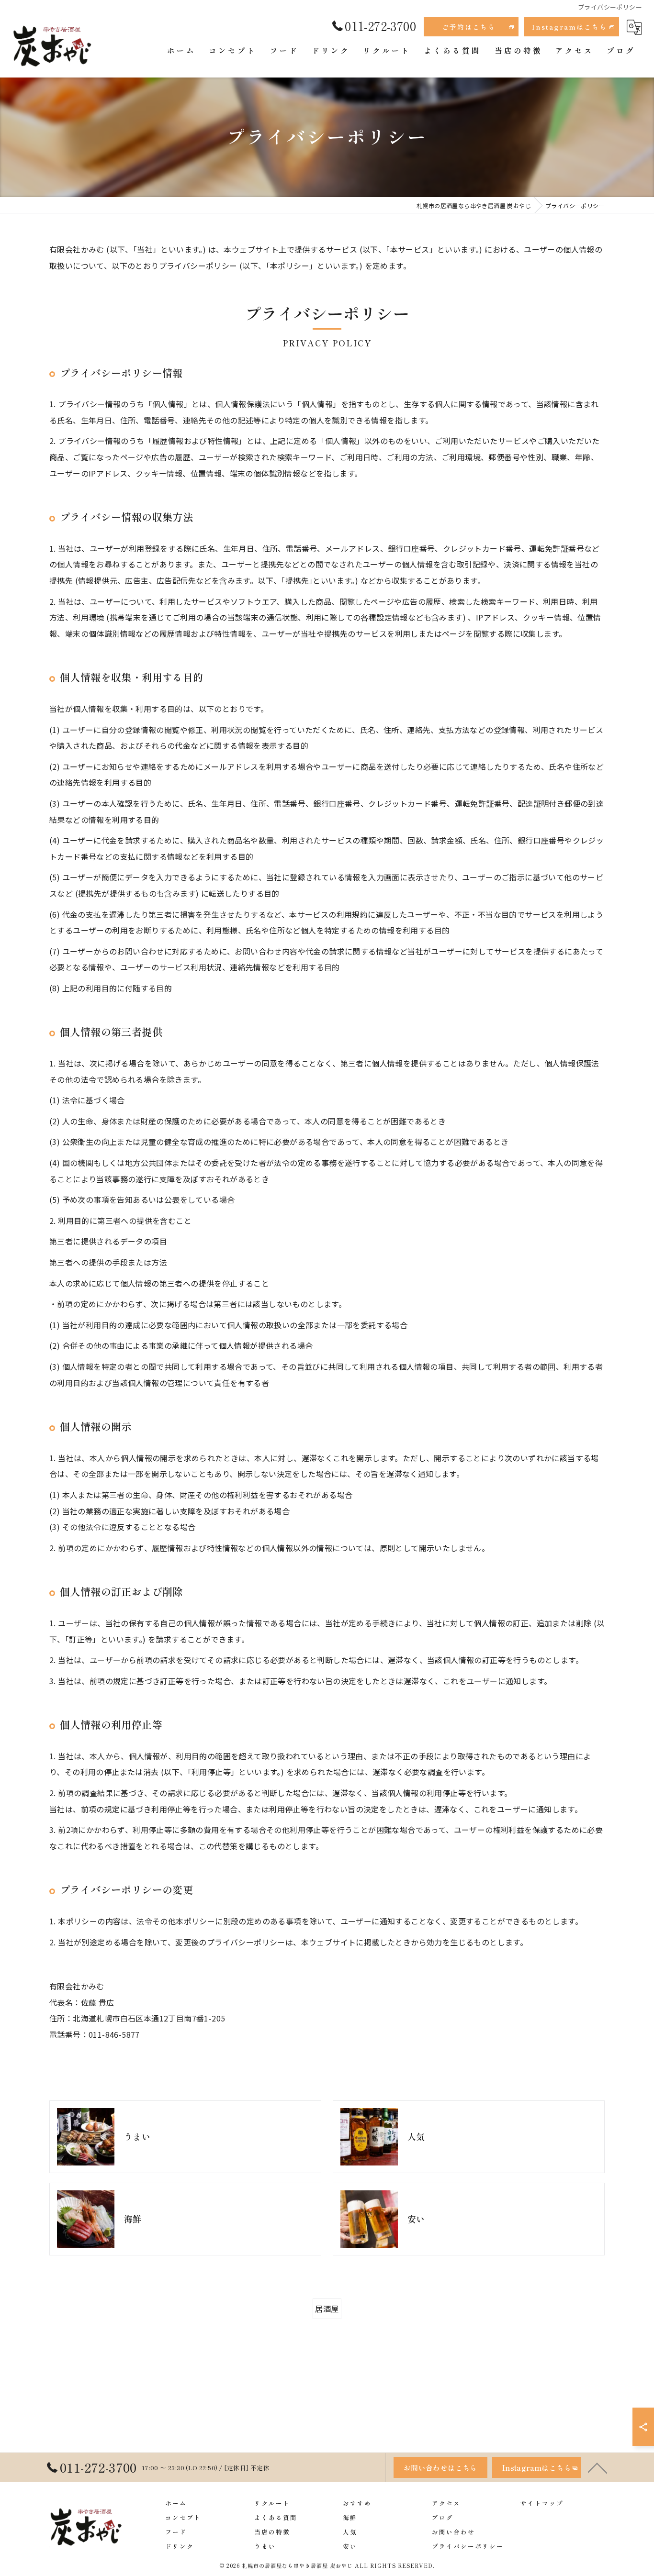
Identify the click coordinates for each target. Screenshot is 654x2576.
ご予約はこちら (469, 27)
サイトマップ (542, 2503)
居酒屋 (327, 2309)
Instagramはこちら (569, 27)
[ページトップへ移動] (598, 2467)
